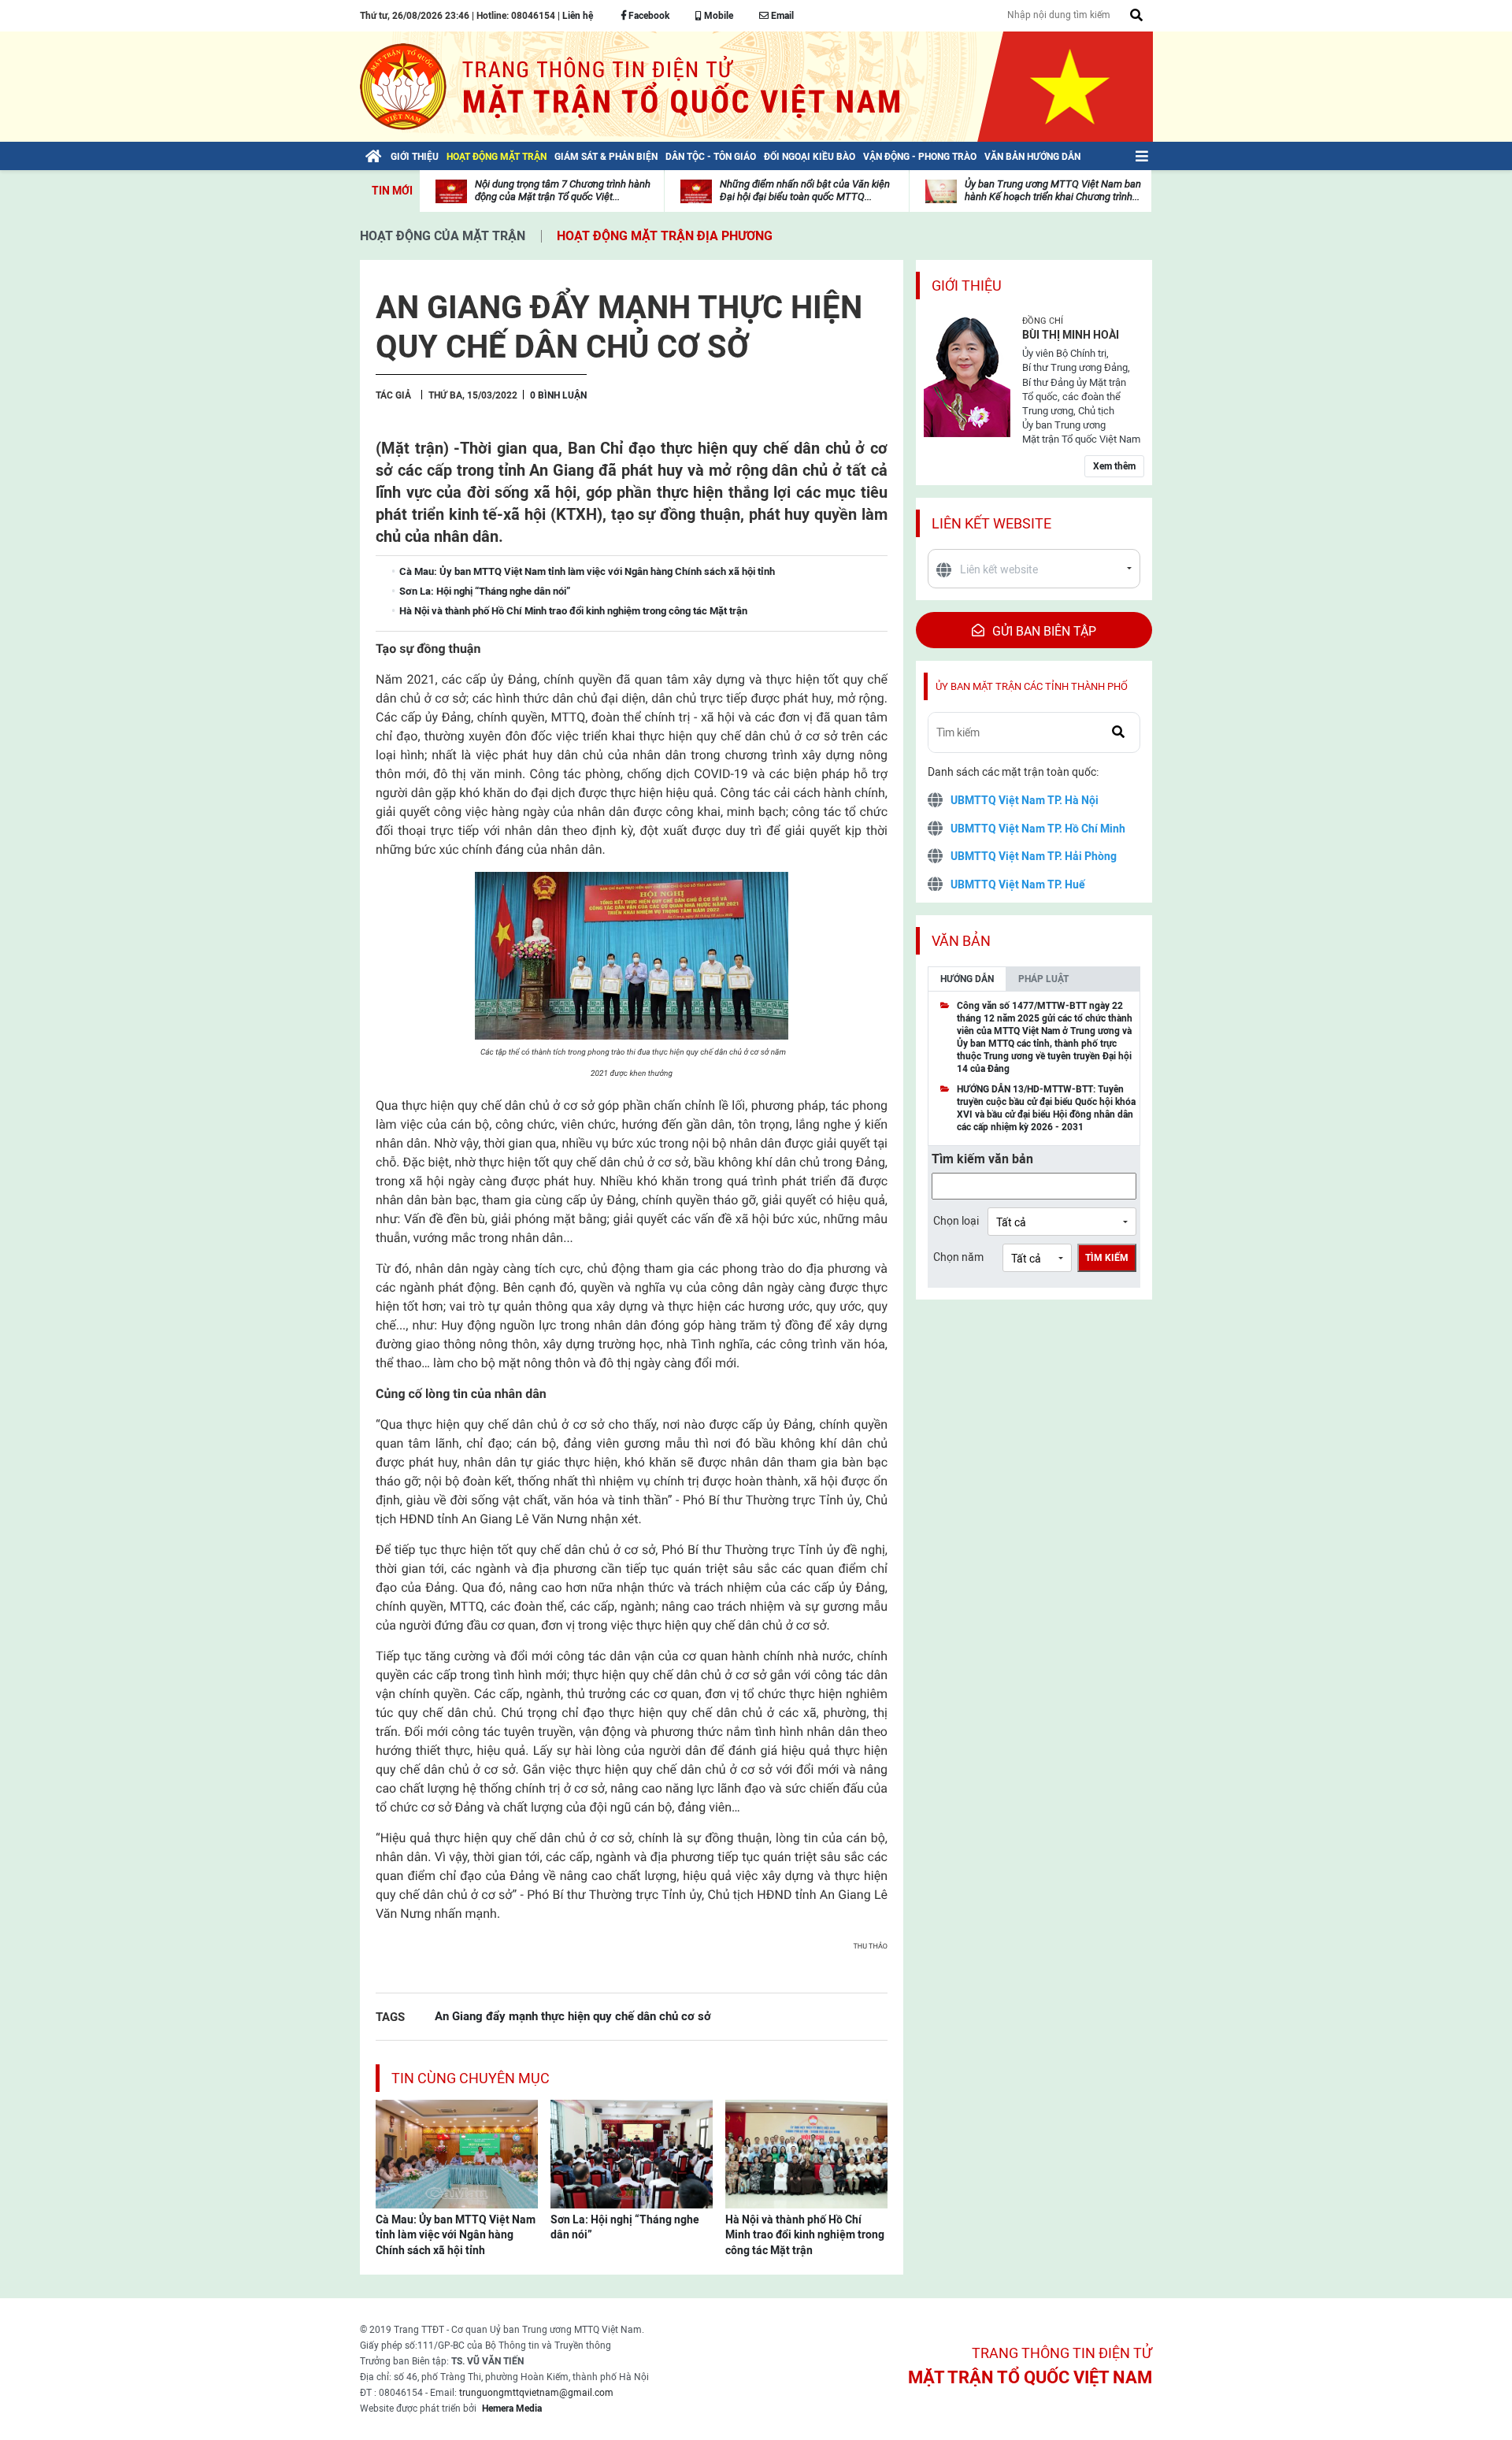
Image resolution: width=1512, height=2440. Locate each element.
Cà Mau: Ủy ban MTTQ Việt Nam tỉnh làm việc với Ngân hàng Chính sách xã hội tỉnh (456, 2235)
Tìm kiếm (1107, 1258)
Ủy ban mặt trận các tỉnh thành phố (1032, 686)
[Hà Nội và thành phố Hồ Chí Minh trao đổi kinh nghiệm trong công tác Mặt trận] (806, 2153)
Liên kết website (991, 523)
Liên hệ (578, 16)
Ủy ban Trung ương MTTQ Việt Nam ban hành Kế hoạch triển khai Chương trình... (1053, 190)
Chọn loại (956, 1221)
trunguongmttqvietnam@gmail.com (536, 2393)
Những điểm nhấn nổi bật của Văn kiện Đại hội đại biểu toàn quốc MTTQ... (805, 190)
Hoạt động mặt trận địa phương (665, 236)
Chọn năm (958, 1257)
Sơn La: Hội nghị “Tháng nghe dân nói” (625, 2227)
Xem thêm (1114, 466)
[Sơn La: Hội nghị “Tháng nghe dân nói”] (632, 2153)
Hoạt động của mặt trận (443, 236)
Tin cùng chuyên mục (471, 2078)
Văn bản (961, 941)
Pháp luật (1043, 979)
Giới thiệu (967, 286)
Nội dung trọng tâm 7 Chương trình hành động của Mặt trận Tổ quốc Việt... (563, 190)
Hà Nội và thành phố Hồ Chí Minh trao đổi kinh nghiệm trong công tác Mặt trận (805, 2235)
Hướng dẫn (967, 979)
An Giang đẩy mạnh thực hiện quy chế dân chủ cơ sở (573, 2016)
